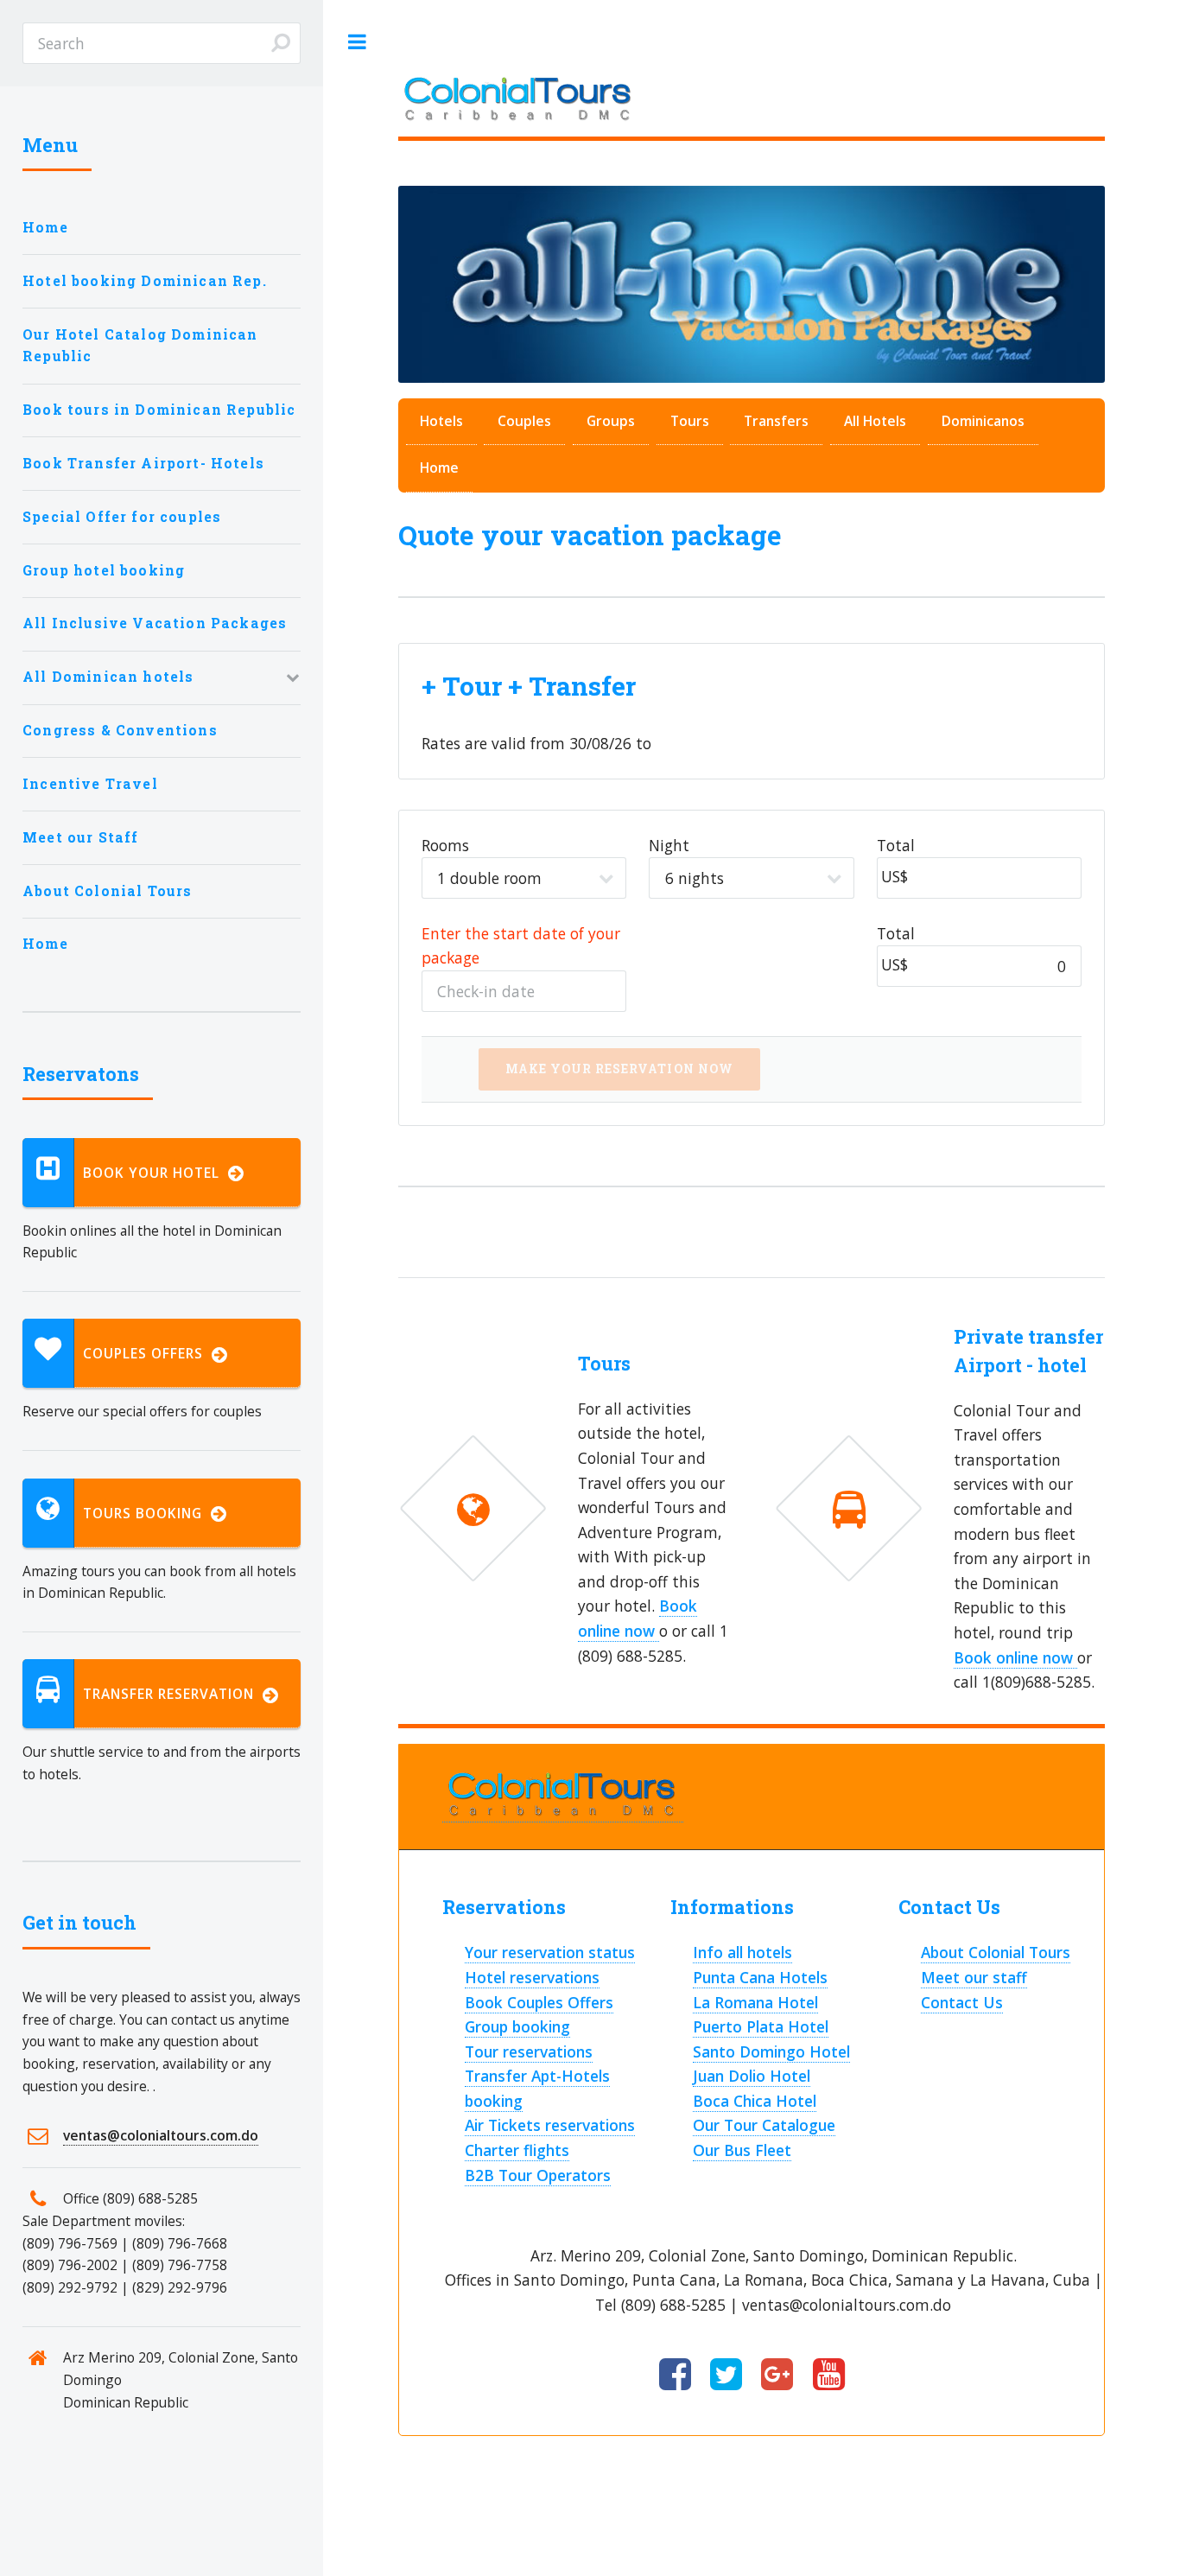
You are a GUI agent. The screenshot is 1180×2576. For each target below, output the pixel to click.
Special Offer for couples (122, 517)
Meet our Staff (80, 837)
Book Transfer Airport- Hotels (143, 463)
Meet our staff (974, 1977)
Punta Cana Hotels (760, 1977)
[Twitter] (726, 2376)
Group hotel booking (104, 570)
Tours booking (147, 1513)
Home (439, 467)
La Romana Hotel (755, 2002)
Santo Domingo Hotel (771, 2051)
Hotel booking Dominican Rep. (145, 281)
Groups (611, 421)
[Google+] (777, 2376)
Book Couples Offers (539, 2002)
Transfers (776, 421)
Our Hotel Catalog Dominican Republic (140, 346)
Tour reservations (529, 2051)
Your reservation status (550, 1952)
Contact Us (962, 2002)
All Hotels (875, 421)
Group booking (517, 2026)
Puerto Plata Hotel (761, 2026)
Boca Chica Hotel (755, 2101)
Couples (524, 421)
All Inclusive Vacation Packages (155, 623)
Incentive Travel (90, 784)
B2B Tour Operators (538, 2175)
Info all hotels (742, 1952)
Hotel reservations (532, 1977)
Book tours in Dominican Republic (159, 410)
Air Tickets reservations (550, 2125)
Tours (690, 421)
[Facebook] (675, 2376)
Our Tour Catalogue (764, 2125)
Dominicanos (983, 421)
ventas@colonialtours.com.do (161, 2135)
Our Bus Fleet (742, 2150)
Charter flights (517, 2150)
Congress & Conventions (120, 730)
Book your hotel (155, 1173)
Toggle (357, 42)
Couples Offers (147, 1353)
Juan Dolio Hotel (752, 2076)
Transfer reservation (173, 1694)
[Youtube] (829, 2376)
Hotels (441, 421)
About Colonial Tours (996, 1952)
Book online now (1015, 1657)
